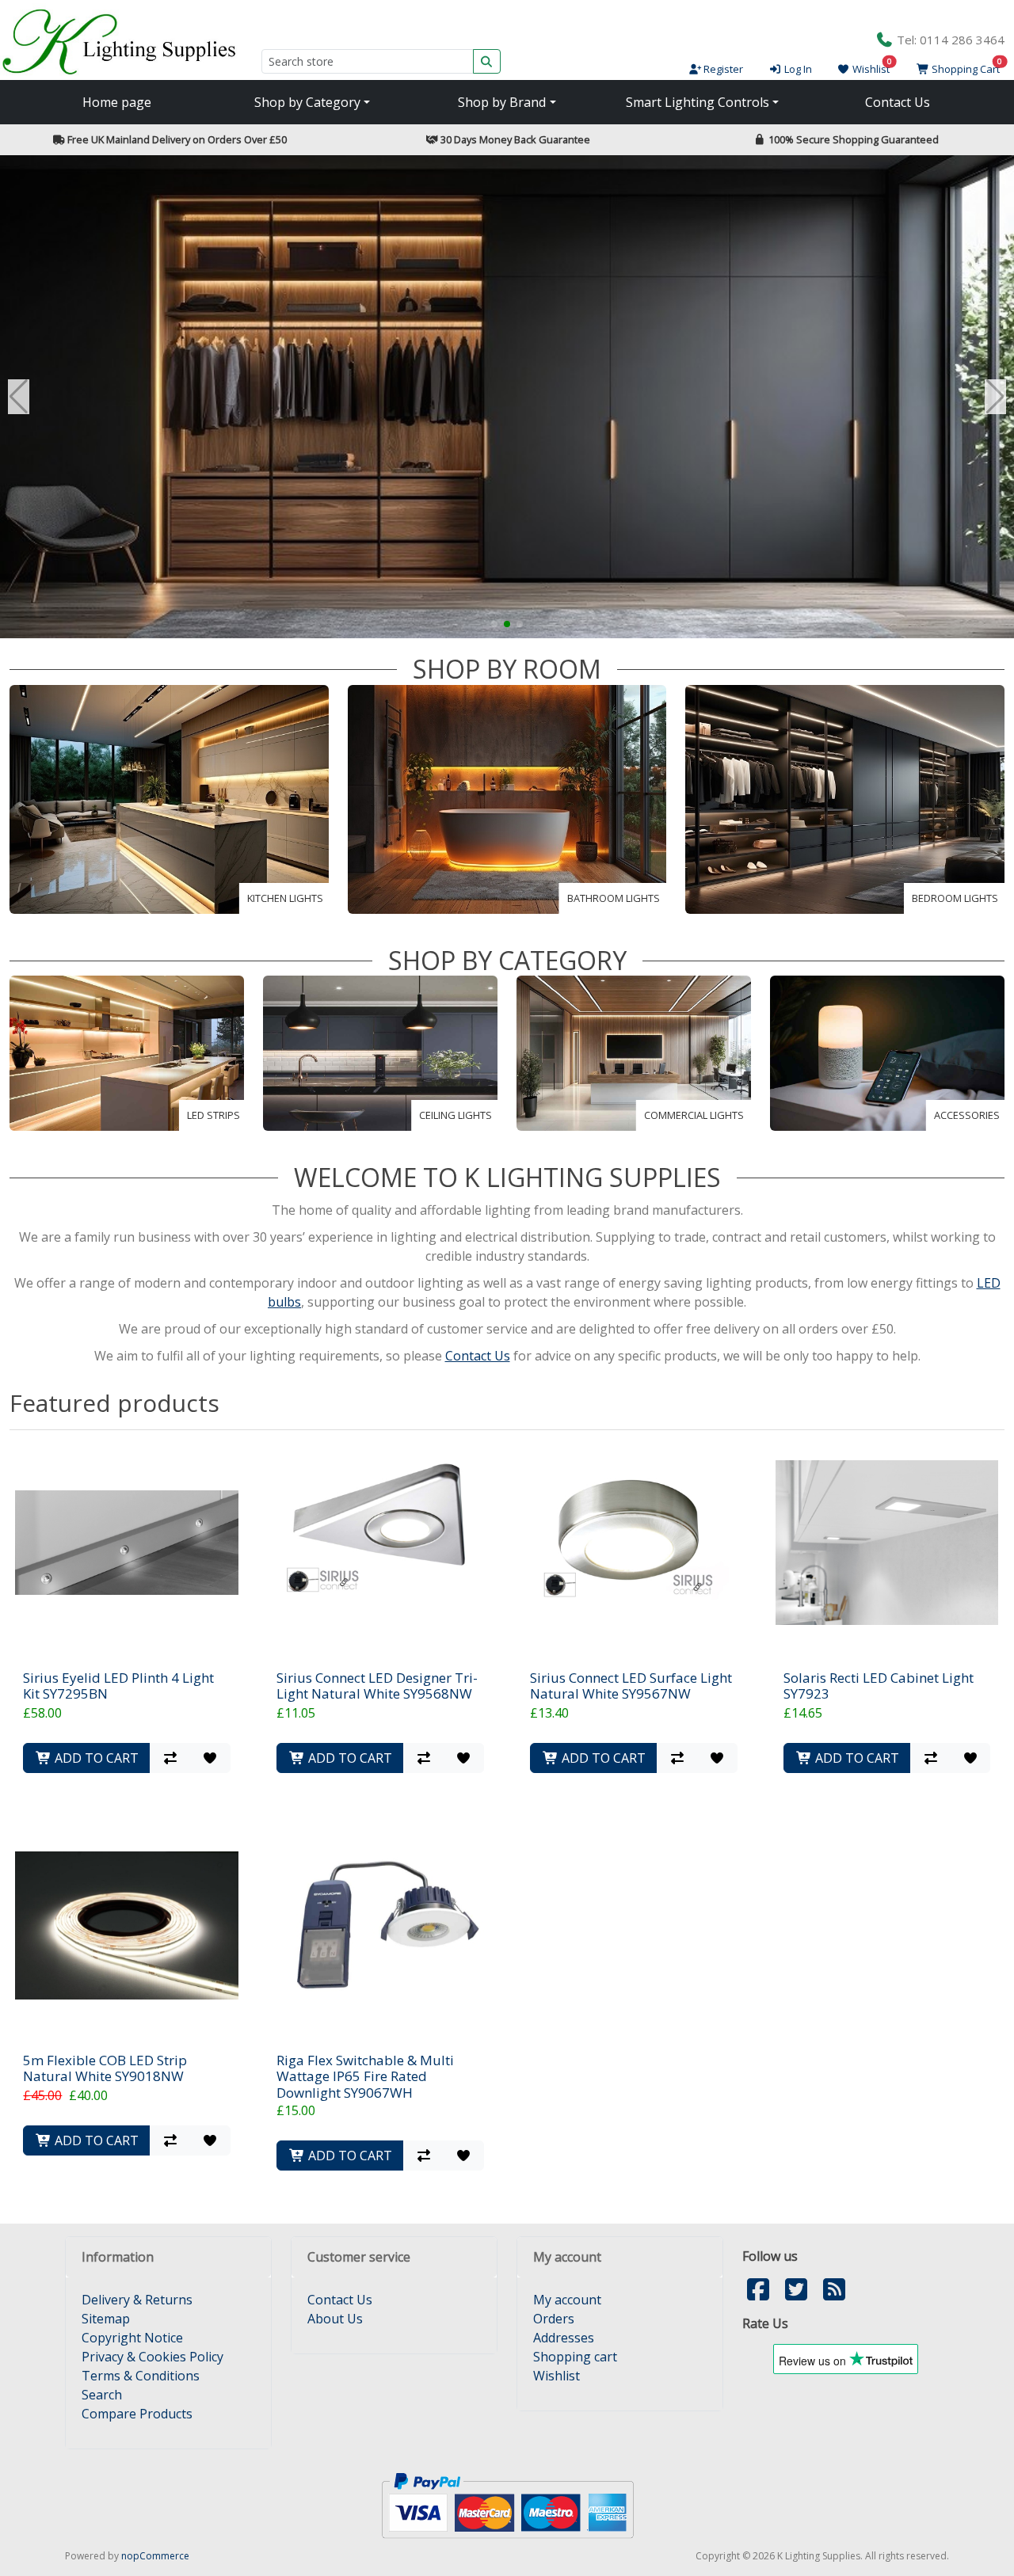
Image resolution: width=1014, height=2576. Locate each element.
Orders (554, 2319)
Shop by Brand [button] (502, 102)
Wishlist (557, 2376)
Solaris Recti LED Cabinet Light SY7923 (879, 1686)
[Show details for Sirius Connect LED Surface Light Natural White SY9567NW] (633, 1542)
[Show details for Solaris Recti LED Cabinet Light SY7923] (887, 1542)
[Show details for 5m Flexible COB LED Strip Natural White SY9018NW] (126, 1925)
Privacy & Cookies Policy (152, 2357)
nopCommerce (155, 2556)
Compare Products (137, 2414)
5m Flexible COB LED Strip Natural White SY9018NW (105, 2069)
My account (567, 2300)
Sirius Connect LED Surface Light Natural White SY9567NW (631, 1686)
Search (102, 2395)
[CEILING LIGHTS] (380, 1052)
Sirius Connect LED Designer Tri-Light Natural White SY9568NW (377, 1686)
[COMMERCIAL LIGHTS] (634, 1052)
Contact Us (898, 102)
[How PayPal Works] (507, 2504)
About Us (335, 2319)
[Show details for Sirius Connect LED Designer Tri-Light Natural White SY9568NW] (380, 1542)
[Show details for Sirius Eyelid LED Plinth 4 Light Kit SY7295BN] (126, 1542)
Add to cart (95, 1758)
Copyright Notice (132, 2338)
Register (722, 69)
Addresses (564, 2338)
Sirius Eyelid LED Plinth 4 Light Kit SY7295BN (118, 1686)
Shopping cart (575, 2357)
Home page (117, 102)
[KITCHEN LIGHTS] (169, 798)
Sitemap (106, 2319)
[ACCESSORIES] (887, 1052)
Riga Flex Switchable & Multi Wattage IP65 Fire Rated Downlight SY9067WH (365, 2077)
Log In (797, 69)
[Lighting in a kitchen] (507, 397)
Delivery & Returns (137, 2300)
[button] (494, 624)
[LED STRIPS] (127, 1052)
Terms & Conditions (141, 2376)
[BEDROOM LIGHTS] (845, 798)
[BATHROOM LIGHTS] (507, 798)
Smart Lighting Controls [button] (698, 102)
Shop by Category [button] (307, 102)
